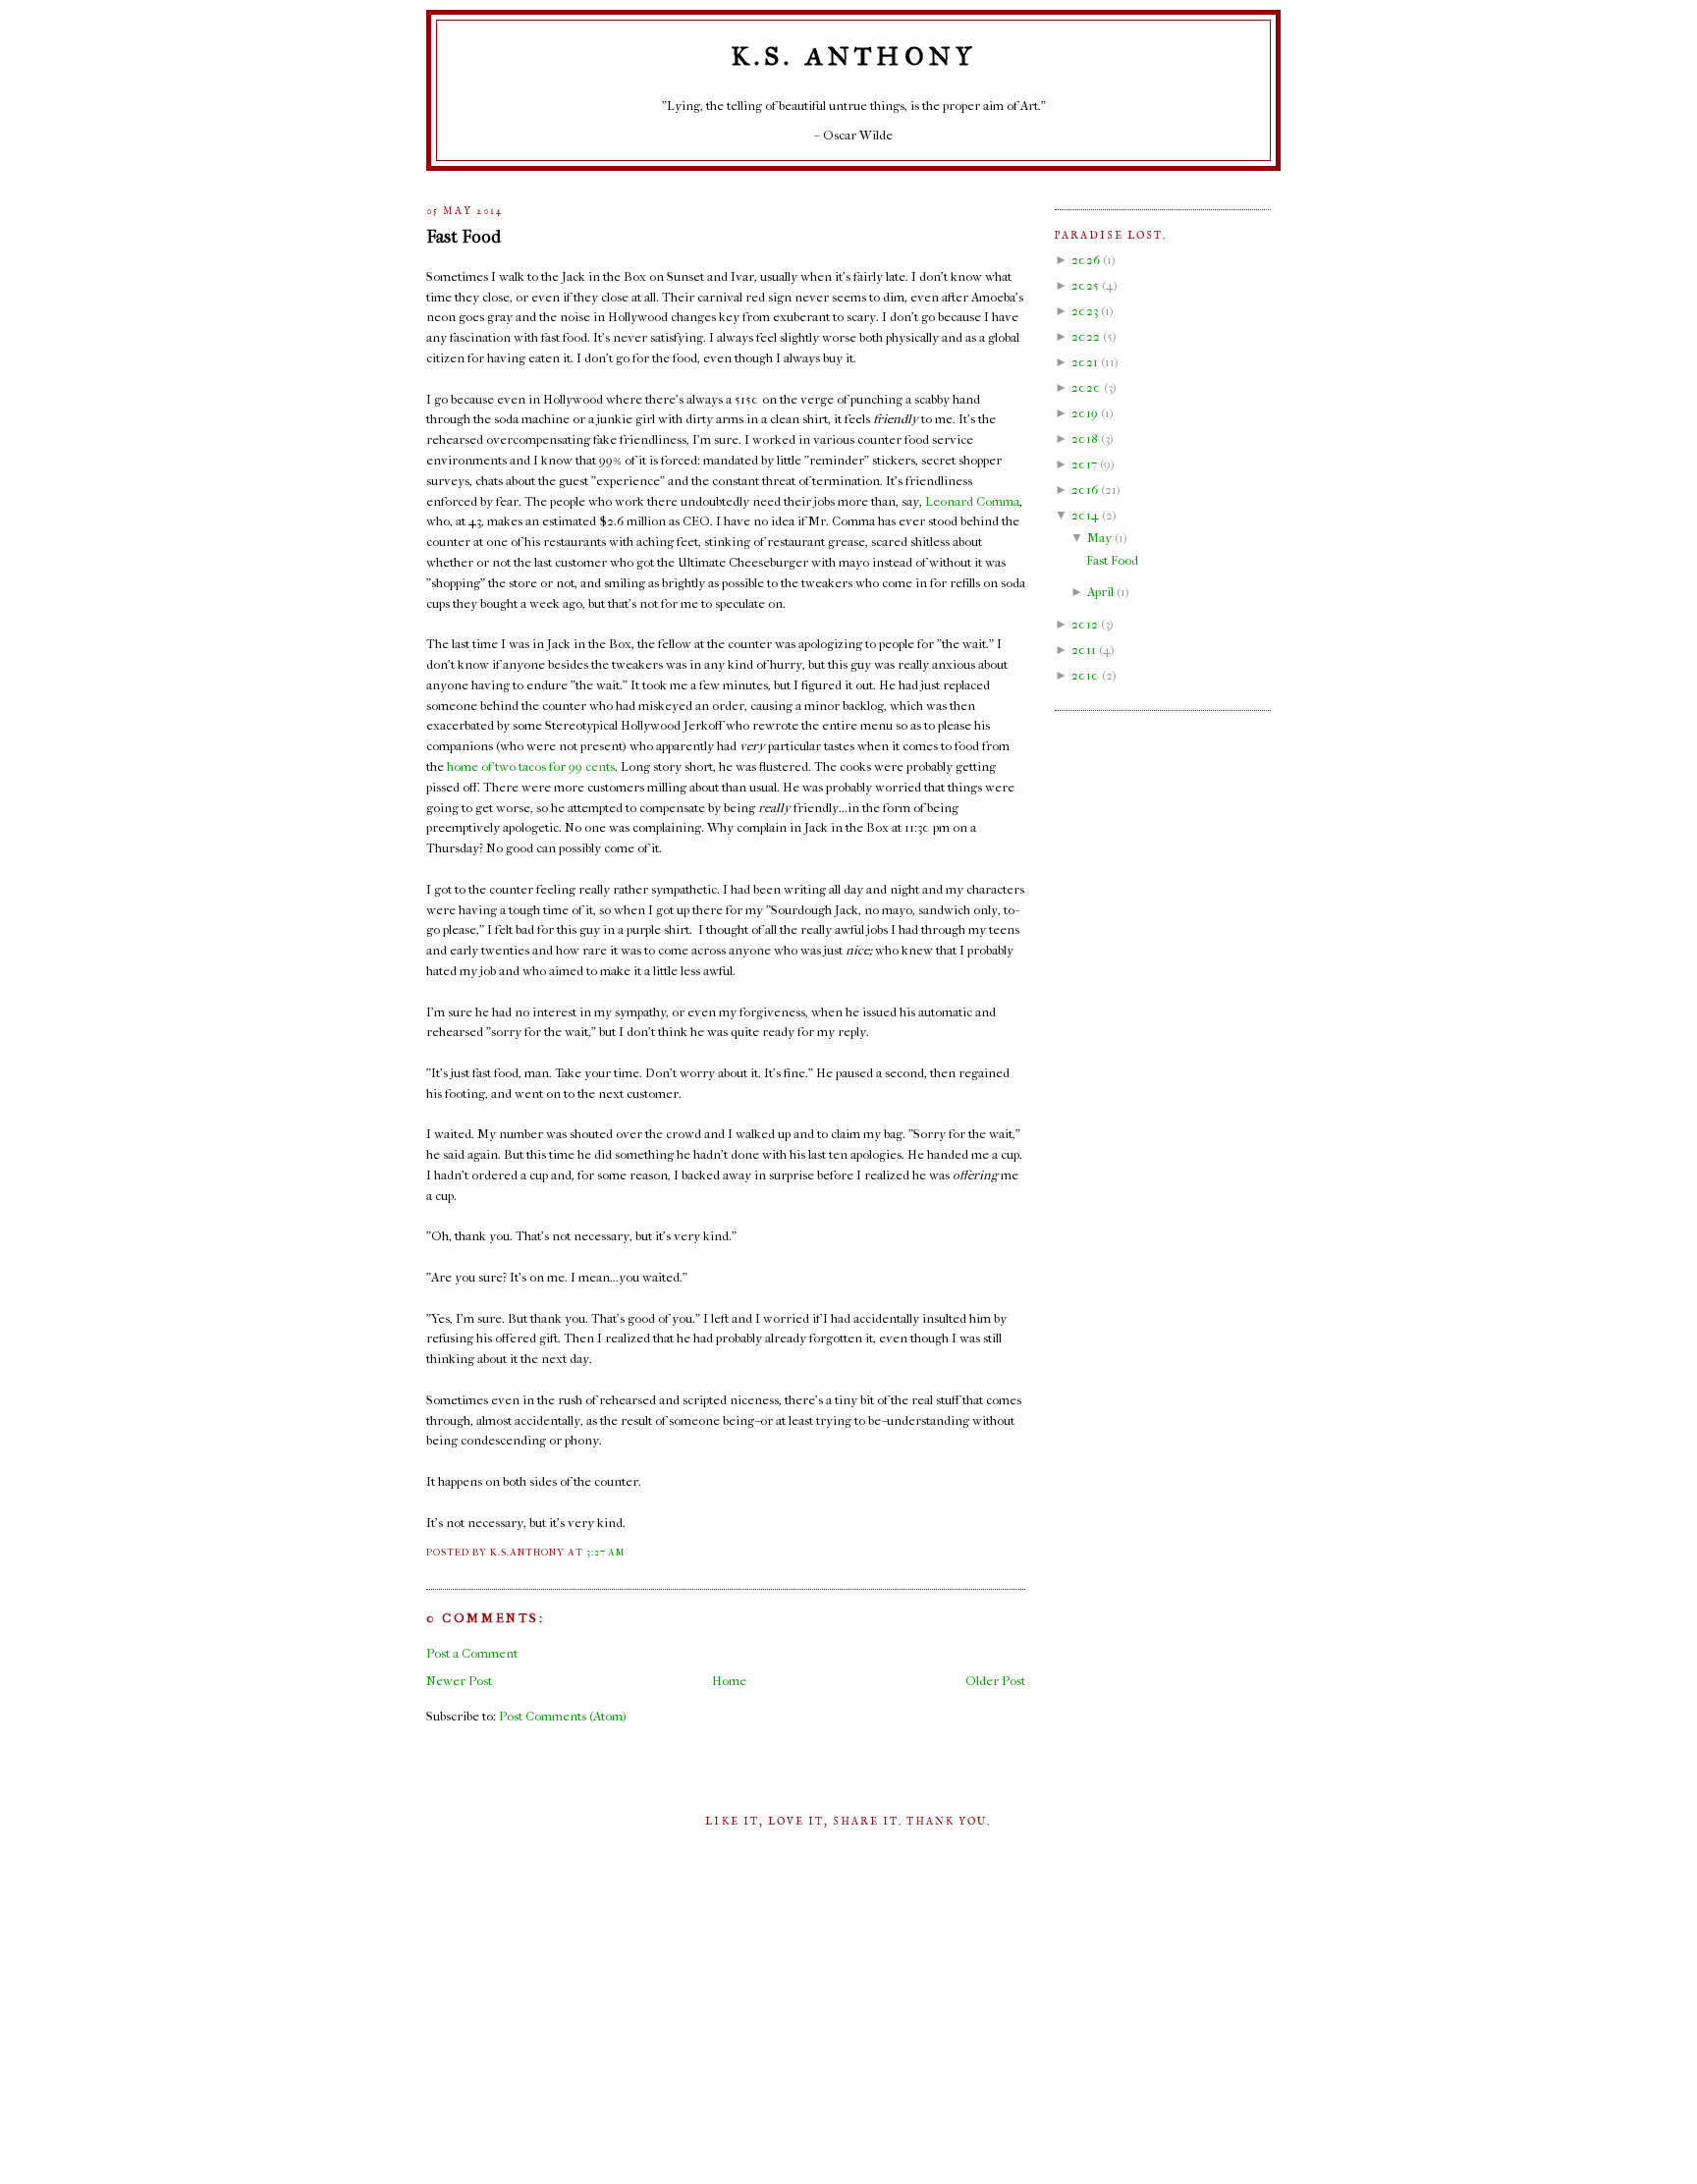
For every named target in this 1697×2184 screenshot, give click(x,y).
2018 (1085, 438)
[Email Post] (629, 1553)
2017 (1084, 464)
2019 (1085, 413)
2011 (1084, 650)
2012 (1085, 624)
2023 (1085, 311)
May (1099, 538)
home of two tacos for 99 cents (531, 766)
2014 (1085, 515)
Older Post (995, 1681)
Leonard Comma (972, 501)
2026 (1086, 260)
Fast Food (464, 237)
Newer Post (459, 1681)
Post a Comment (472, 1653)
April (1100, 592)
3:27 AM (605, 1553)
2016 (1085, 490)
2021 (1085, 362)
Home (729, 1681)
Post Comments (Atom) (563, 1716)
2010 (1085, 675)
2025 (1085, 285)
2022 (1086, 336)
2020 (1086, 387)
